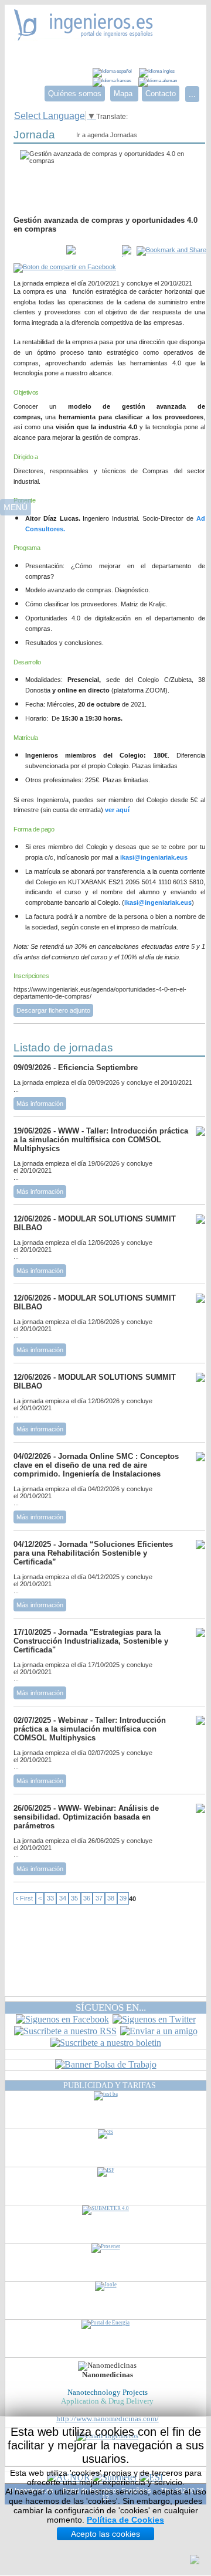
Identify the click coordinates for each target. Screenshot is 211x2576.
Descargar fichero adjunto (53, 1010)
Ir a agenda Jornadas (107, 135)
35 (74, 1899)
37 (99, 1899)
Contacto (161, 94)
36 (87, 1899)
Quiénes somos (75, 94)
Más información (40, 1104)
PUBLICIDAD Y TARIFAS (110, 2085)
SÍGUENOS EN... (111, 2007)
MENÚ (16, 507)
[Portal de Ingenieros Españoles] (84, 37)
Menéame (37, 251)
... (192, 94)
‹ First (24, 1899)
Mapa (124, 94)
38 (111, 1899)
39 (123, 1899)
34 (63, 1899)
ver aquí (117, 810)
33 (50, 1899)
